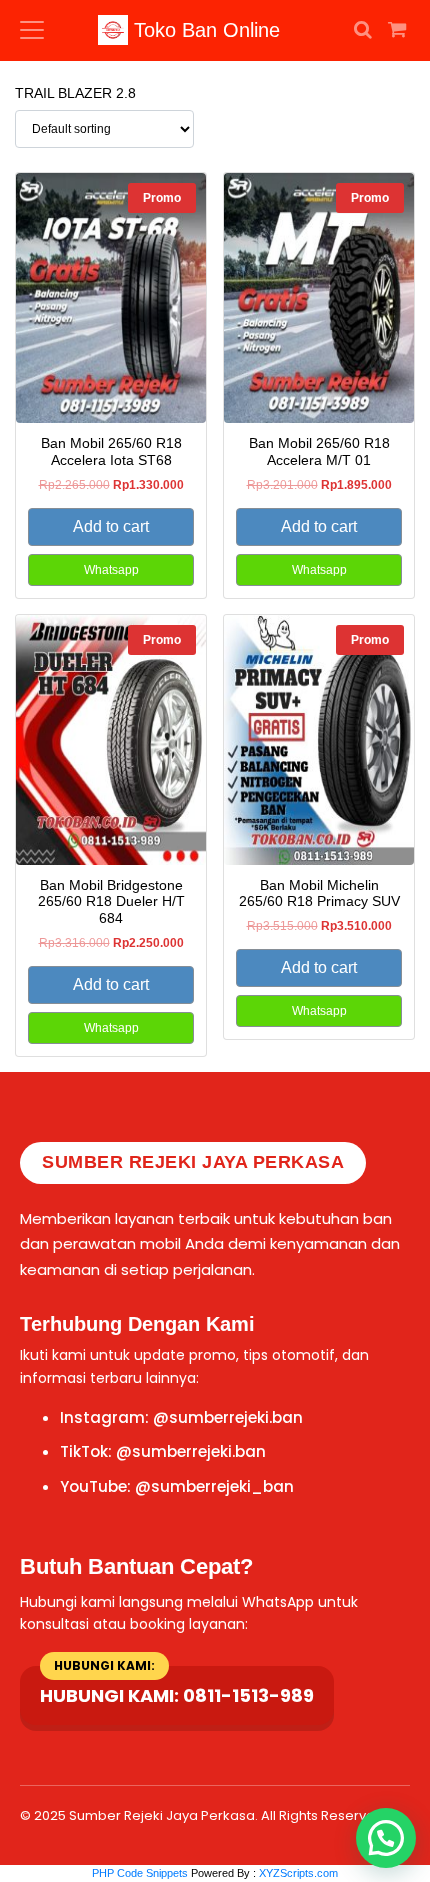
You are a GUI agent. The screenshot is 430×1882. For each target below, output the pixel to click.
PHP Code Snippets (140, 1873)
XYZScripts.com (298, 1873)
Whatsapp (111, 570)
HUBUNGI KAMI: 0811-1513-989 (177, 1695)
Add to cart (111, 526)
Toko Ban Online (204, 30)
